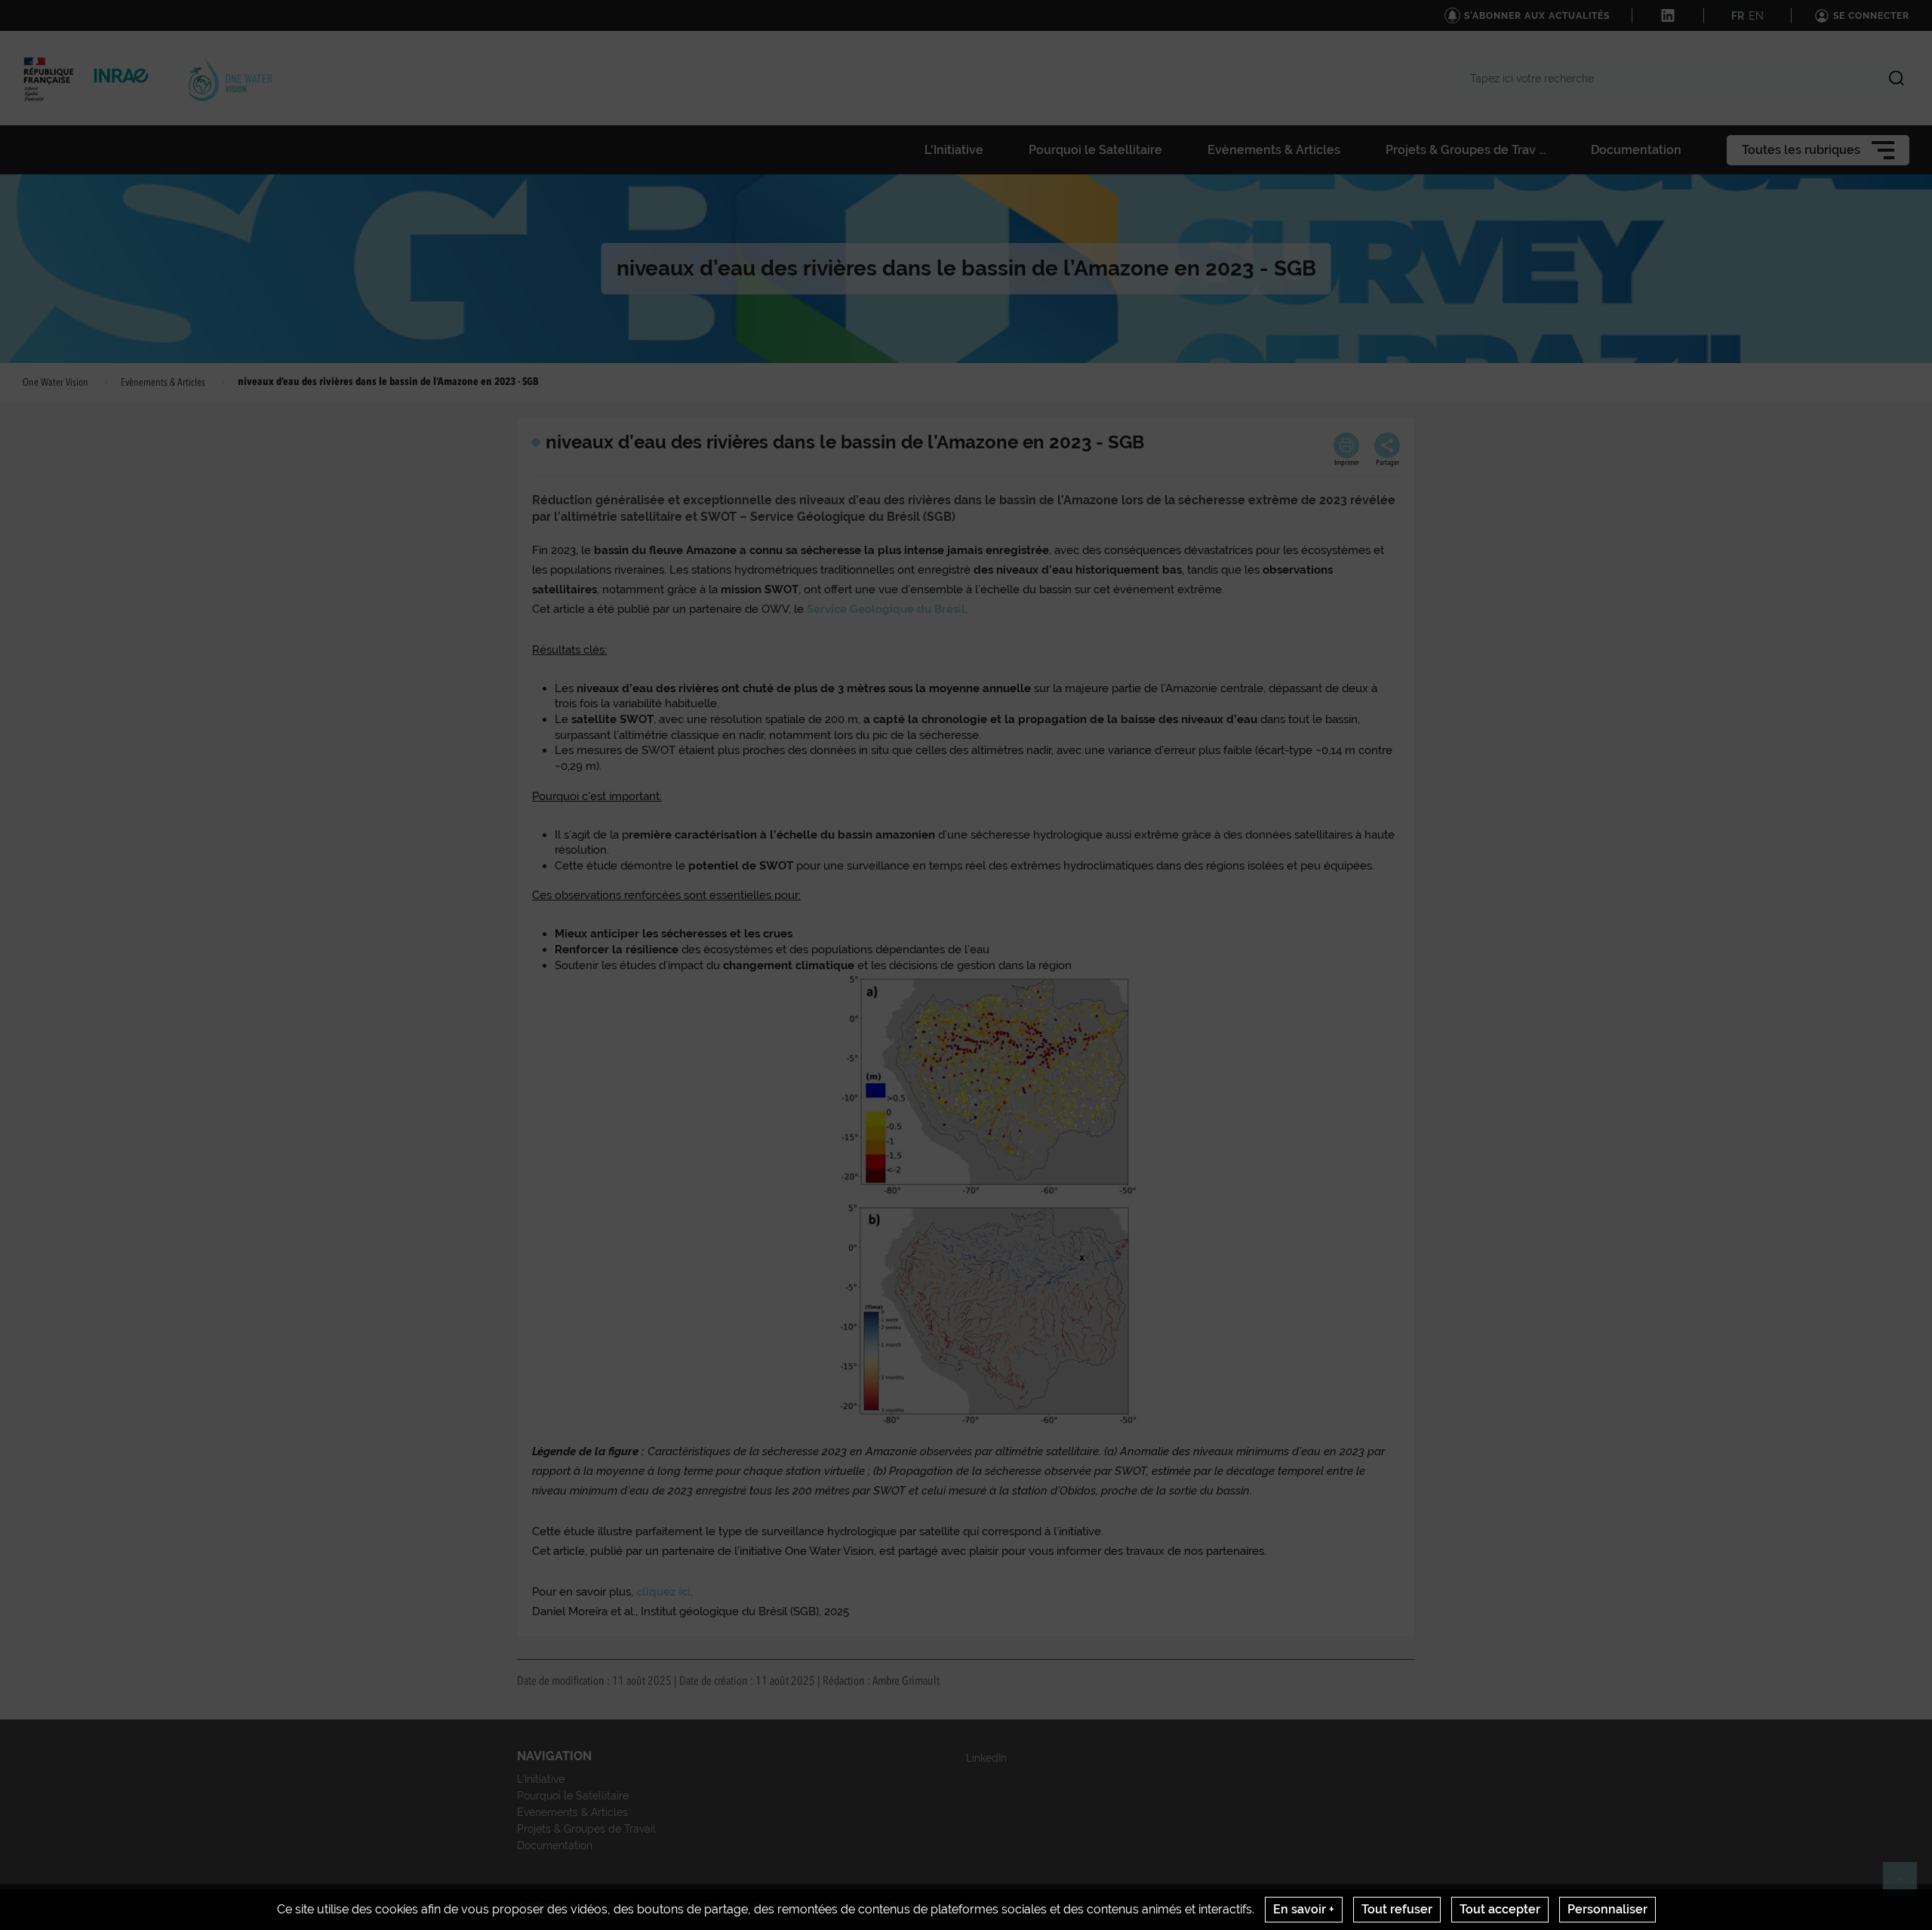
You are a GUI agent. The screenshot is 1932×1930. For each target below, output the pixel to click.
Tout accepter (1500, 1909)
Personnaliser (1607, 1909)
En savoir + (1304, 1909)
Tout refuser (1397, 1909)
